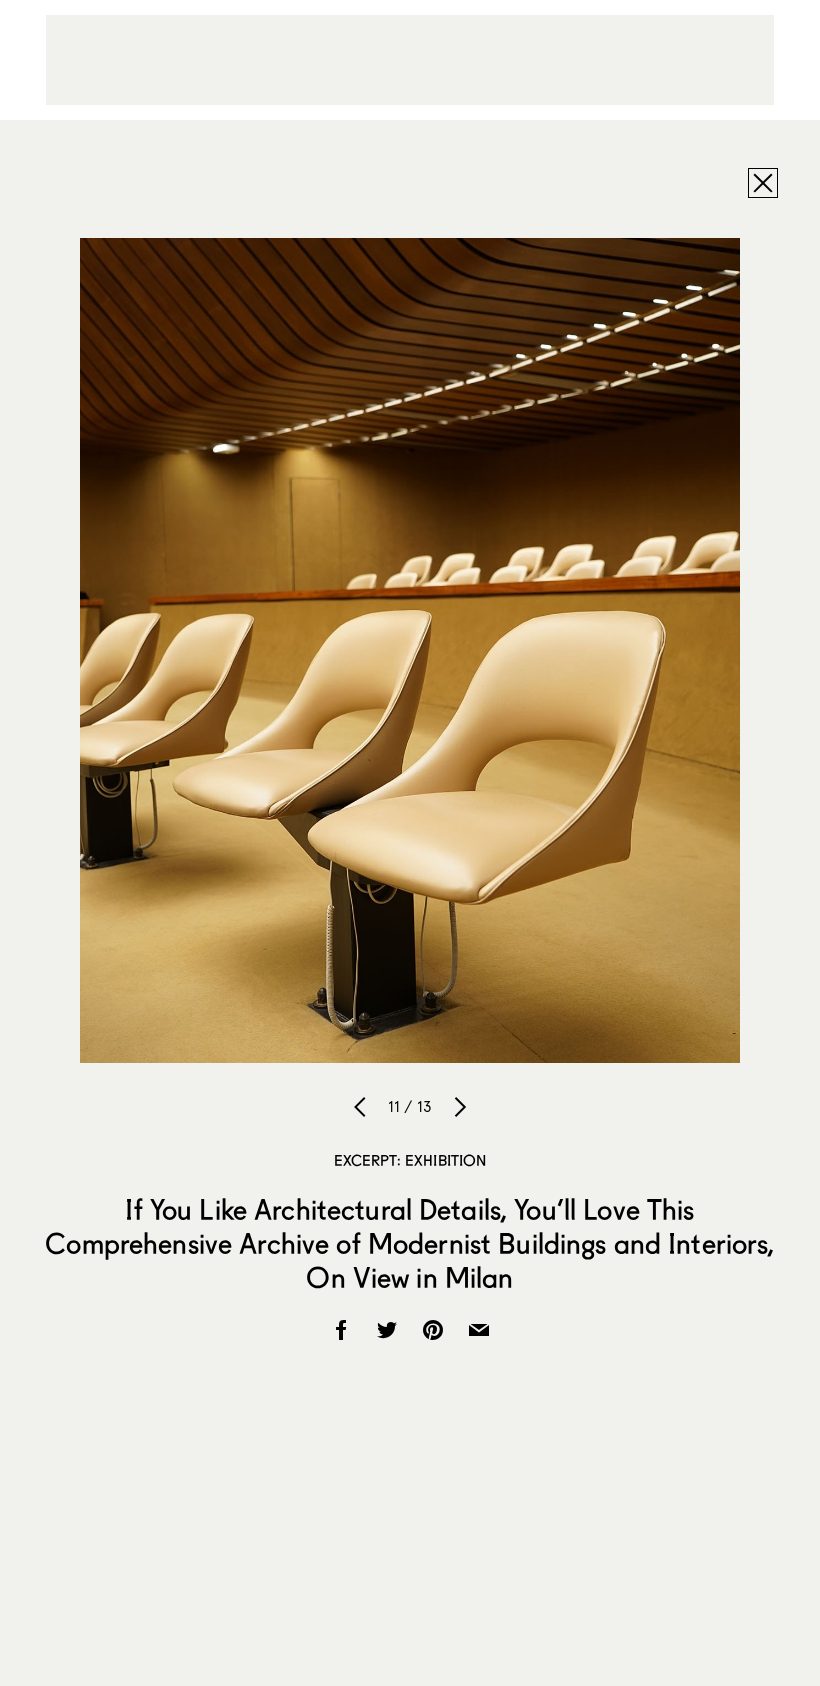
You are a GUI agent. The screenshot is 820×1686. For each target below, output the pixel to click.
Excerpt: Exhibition (410, 1160)
